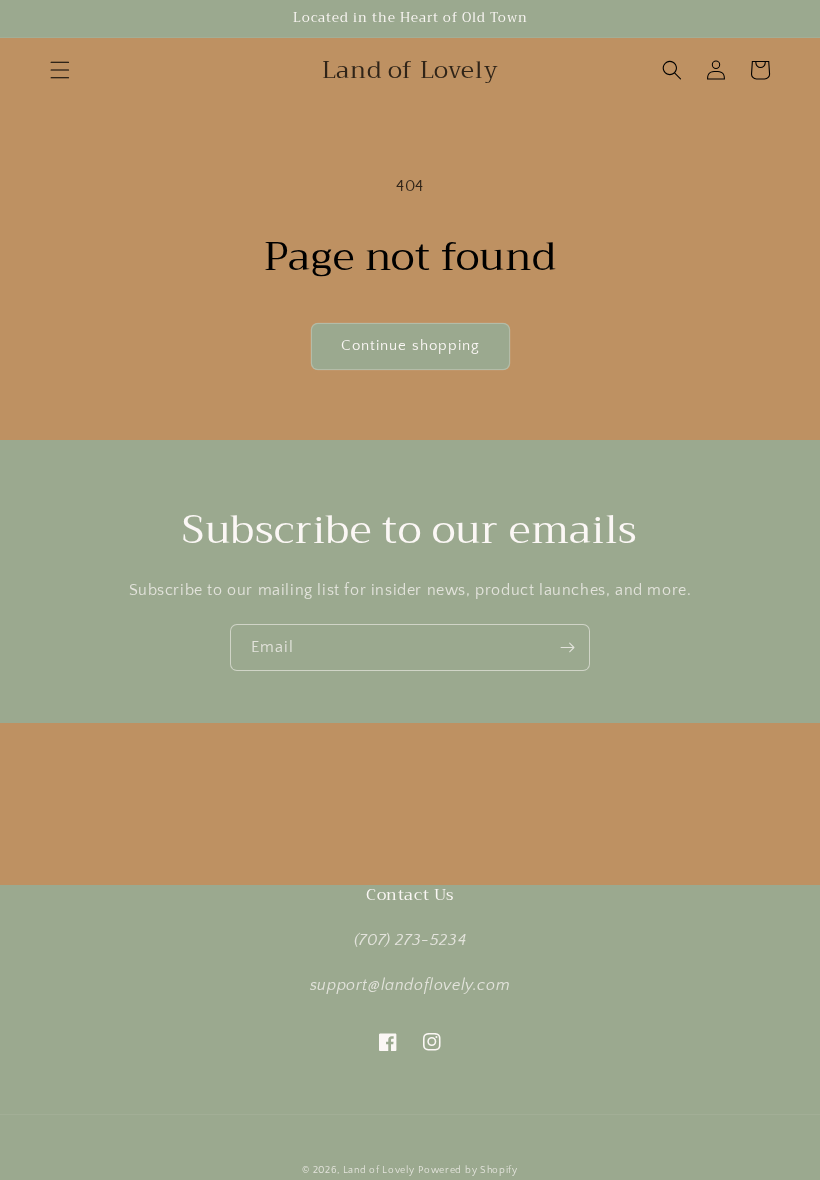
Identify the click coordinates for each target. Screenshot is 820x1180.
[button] (60, 70)
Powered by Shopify (468, 1170)
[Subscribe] (567, 647)
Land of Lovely (379, 1170)
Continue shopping (410, 345)
